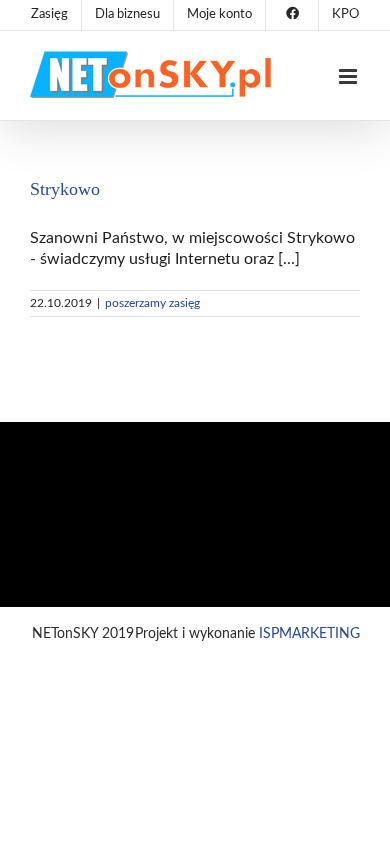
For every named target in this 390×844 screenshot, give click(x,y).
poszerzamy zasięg (152, 303)
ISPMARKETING (309, 634)
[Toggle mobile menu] (349, 76)
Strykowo (65, 189)
